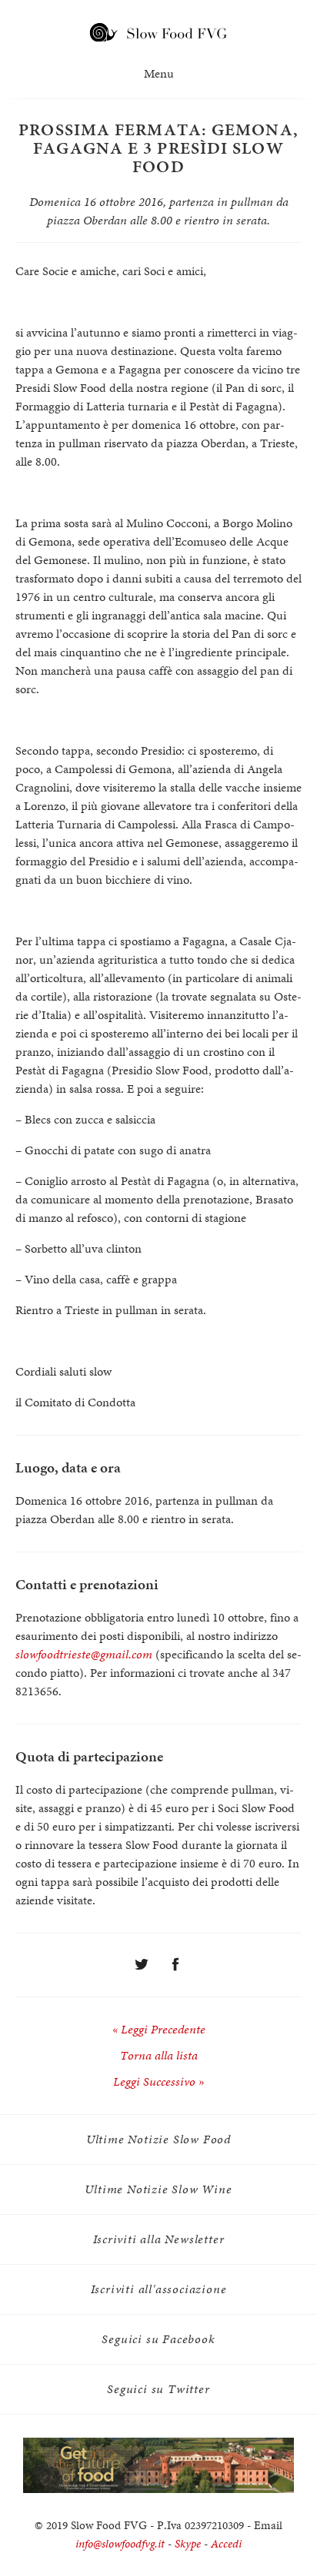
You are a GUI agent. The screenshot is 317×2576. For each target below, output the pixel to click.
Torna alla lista (159, 2055)
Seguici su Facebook (158, 2339)
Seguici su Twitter (158, 2389)
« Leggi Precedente (159, 2029)
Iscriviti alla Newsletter (159, 2239)
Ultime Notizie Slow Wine (158, 2189)
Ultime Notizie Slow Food (158, 2139)
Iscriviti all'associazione (159, 2289)
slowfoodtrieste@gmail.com (84, 1654)
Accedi (226, 2544)
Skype (188, 2544)
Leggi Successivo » (158, 2081)
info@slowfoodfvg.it (120, 2544)
